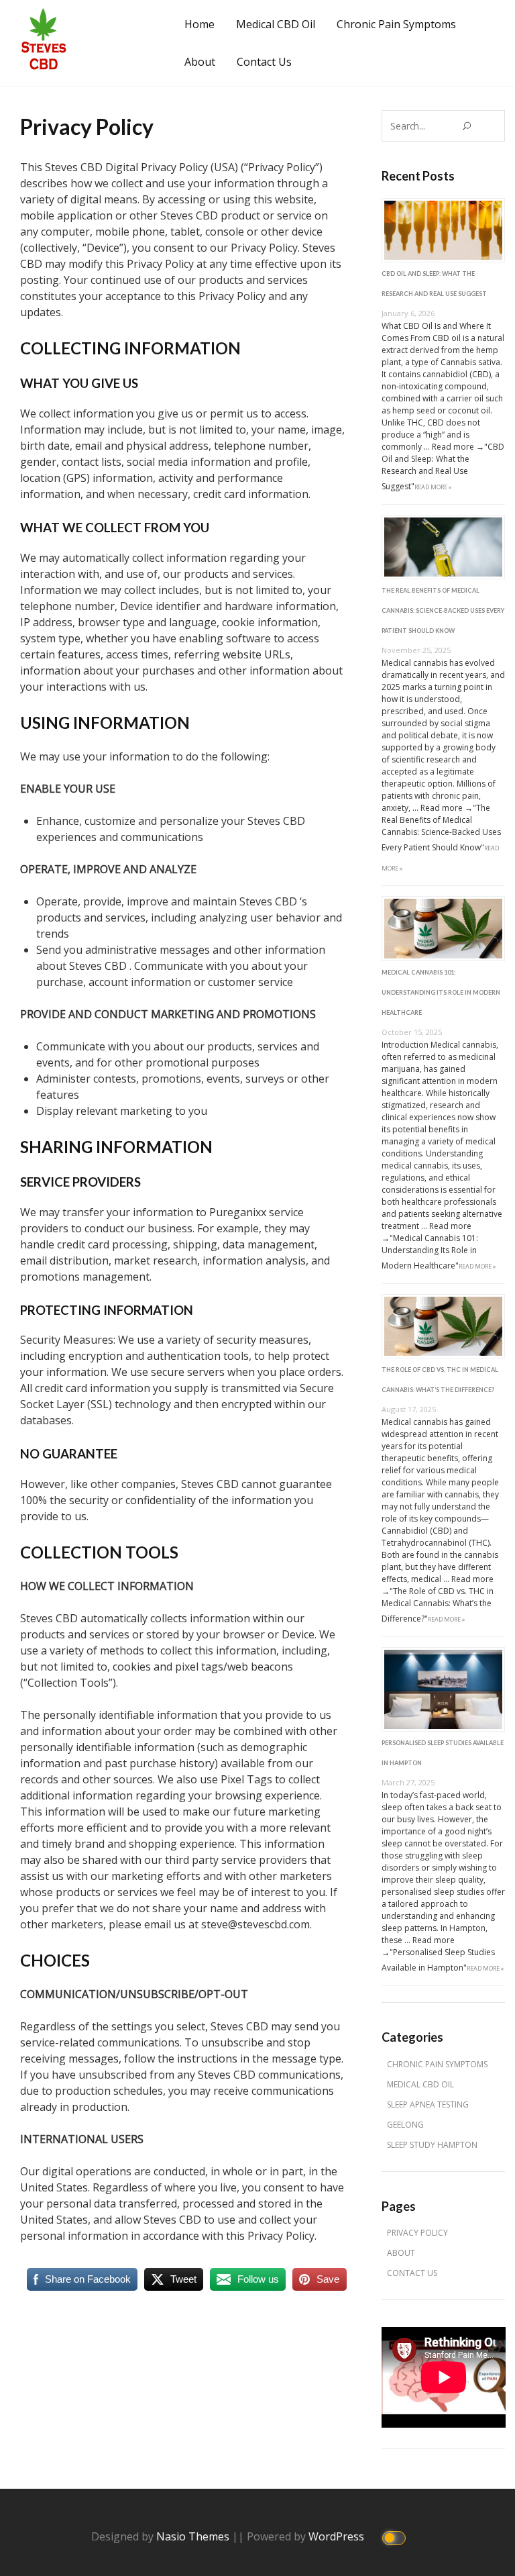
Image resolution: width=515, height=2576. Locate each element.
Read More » (433, 487)
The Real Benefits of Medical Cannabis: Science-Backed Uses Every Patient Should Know (443, 610)
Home (199, 24)
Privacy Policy (417, 2233)
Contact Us (264, 62)
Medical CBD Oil (276, 24)
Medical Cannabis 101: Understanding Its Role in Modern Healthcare (441, 992)
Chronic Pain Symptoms (396, 24)
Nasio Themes (194, 2536)
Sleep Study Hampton (432, 2145)
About (200, 62)
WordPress (338, 2536)
